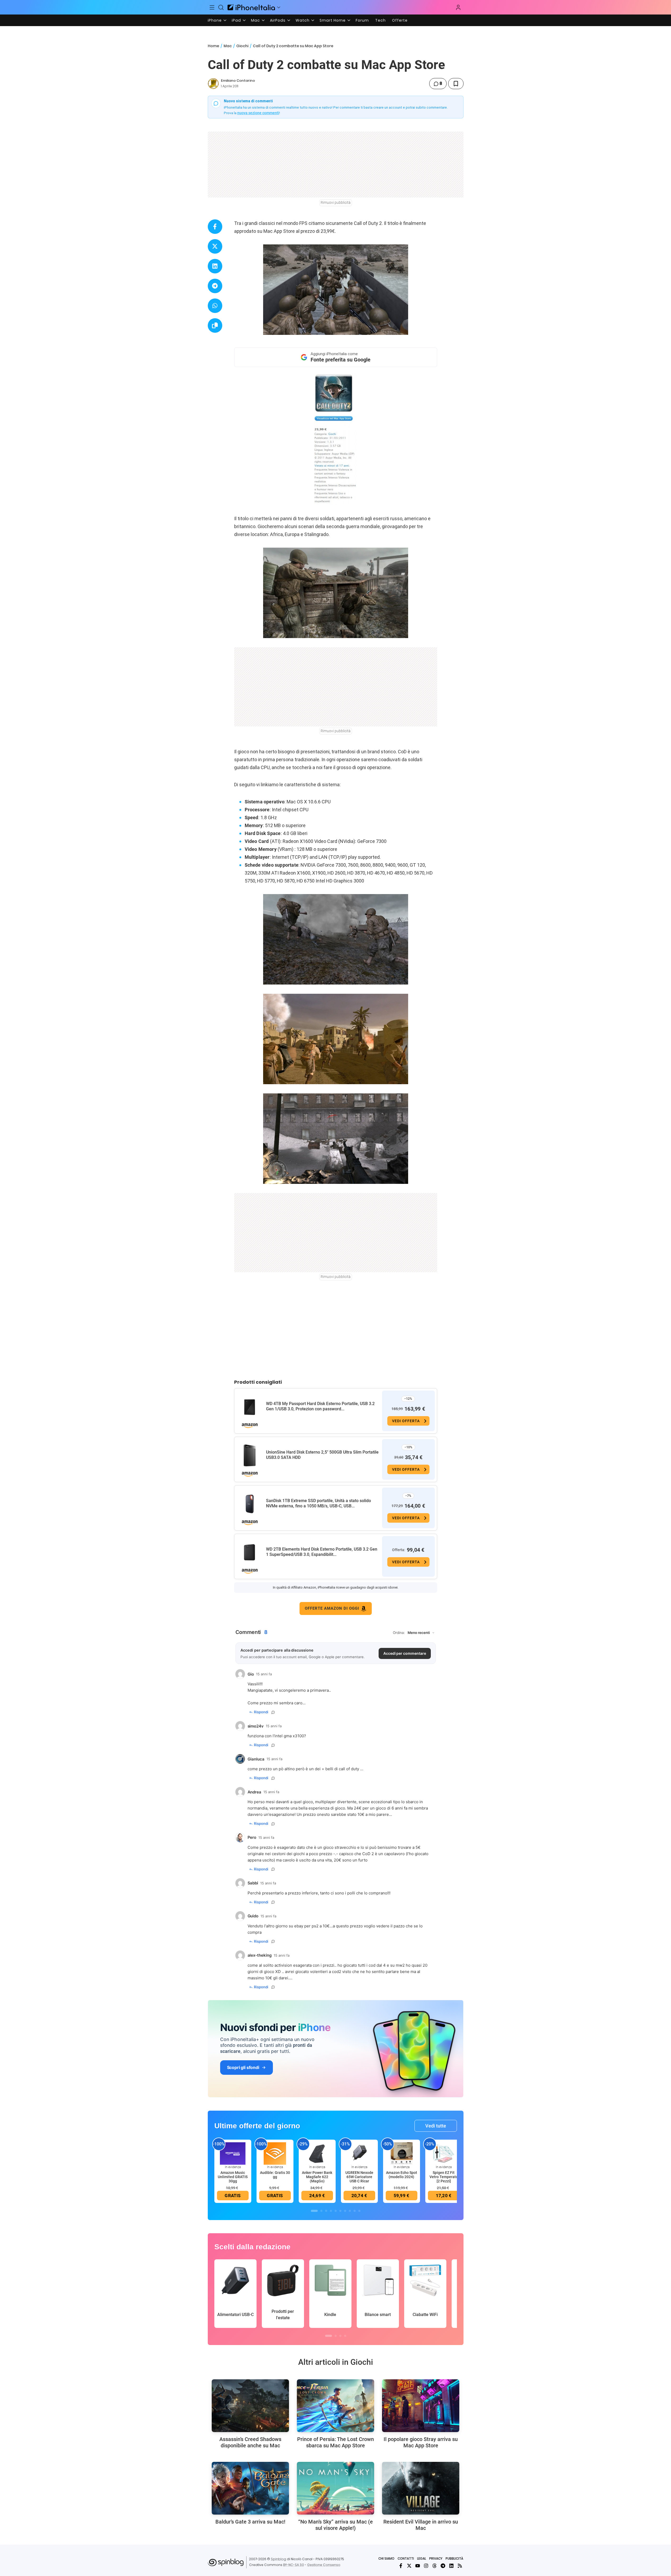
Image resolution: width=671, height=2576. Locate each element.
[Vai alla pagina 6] (340, 2211)
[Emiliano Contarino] (213, 84)
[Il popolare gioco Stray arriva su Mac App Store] (421, 2406)
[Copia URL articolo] (215, 325)
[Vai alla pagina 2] (321, 2211)
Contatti (406, 2558)
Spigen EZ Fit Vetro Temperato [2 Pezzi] (444, 2177)
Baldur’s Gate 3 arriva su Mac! (250, 2522)
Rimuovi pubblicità (336, 202)
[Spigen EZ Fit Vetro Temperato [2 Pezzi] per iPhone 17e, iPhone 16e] (444, 2153)
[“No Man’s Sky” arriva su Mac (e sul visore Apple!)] (335, 2488)
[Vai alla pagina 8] (350, 2211)
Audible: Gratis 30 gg (275, 2175)
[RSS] (460, 2566)
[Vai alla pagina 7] (345, 2211)
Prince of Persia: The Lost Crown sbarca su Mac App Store (335, 2442)
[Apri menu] (279, 7)
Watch (303, 20)
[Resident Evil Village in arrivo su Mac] (421, 2488)
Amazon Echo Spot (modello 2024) (402, 2175)
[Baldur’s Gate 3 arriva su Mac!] (250, 2488)
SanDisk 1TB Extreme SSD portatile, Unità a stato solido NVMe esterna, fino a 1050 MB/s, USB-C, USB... (318, 1503)
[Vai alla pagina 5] (336, 2211)
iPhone (215, 20)
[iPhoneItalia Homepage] (251, 7)
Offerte (400, 20)
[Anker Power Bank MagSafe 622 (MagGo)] (317, 2153)
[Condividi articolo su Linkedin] (215, 266)
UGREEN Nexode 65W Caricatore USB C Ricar (359, 2177)
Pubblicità (454, 2558)
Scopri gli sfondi (243, 2067)
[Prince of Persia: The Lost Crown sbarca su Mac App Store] (335, 2406)
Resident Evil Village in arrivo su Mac (421, 2525)
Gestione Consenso (324, 2565)
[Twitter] (409, 2566)
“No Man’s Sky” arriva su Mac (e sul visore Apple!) (335, 2525)
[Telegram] (443, 2566)
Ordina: (399, 1633)
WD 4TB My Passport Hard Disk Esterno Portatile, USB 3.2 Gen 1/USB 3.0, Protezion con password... (320, 1406)
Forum (362, 20)
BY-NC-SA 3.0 (294, 2565)
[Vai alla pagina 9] (355, 2211)
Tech (380, 20)
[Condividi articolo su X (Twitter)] (215, 246)
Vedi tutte (436, 2126)
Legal (422, 2558)
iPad (236, 20)
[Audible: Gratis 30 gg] (275, 2153)
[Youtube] (418, 2566)
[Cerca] (221, 7)
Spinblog (278, 2559)
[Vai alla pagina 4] (331, 2211)
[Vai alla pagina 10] (359, 2211)
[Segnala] (273, 1712)
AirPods (278, 20)
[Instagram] (426, 2566)
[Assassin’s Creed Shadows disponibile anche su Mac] (250, 2406)
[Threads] (435, 2566)
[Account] (458, 7)
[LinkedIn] (451, 2566)
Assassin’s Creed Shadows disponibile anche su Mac (250, 2442)
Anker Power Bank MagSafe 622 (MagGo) (317, 2177)
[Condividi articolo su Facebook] (215, 227)
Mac (255, 20)
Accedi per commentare (405, 1653)
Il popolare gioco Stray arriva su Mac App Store (421, 2442)
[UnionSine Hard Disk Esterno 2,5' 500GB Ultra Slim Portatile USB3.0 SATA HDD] (250, 1455)
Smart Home (333, 20)
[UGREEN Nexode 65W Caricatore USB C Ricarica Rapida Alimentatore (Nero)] (359, 2153)
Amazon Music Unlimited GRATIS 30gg (233, 2177)
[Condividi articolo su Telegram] (215, 286)
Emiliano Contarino (238, 81)
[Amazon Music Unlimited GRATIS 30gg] (233, 2153)
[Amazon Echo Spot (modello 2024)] (402, 2153)
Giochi (242, 46)
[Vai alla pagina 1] (314, 2211)
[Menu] (212, 7)
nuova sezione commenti (258, 113)
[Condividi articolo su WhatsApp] (215, 306)
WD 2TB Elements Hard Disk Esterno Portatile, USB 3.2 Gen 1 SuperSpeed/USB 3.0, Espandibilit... (322, 1552)
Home (213, 46)
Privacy (436, 2558)
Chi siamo (386, 2558)
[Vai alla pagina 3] (326, 2211)
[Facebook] (401, 2566)
